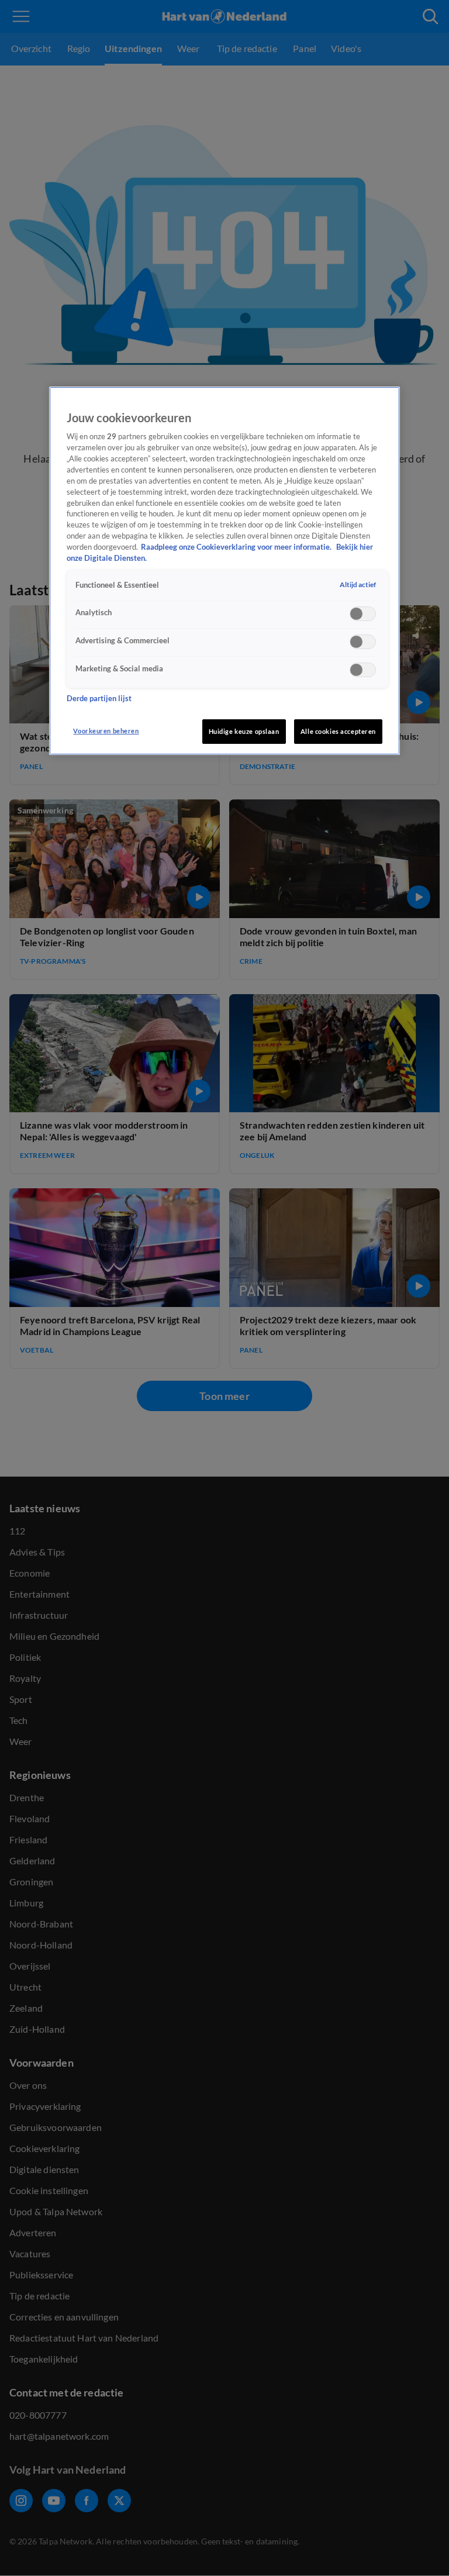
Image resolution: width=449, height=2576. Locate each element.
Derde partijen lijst (99, 699)
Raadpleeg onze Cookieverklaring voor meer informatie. (237, 547)
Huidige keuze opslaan (244, 731)
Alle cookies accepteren (338, 731)
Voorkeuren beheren (106, 731)
